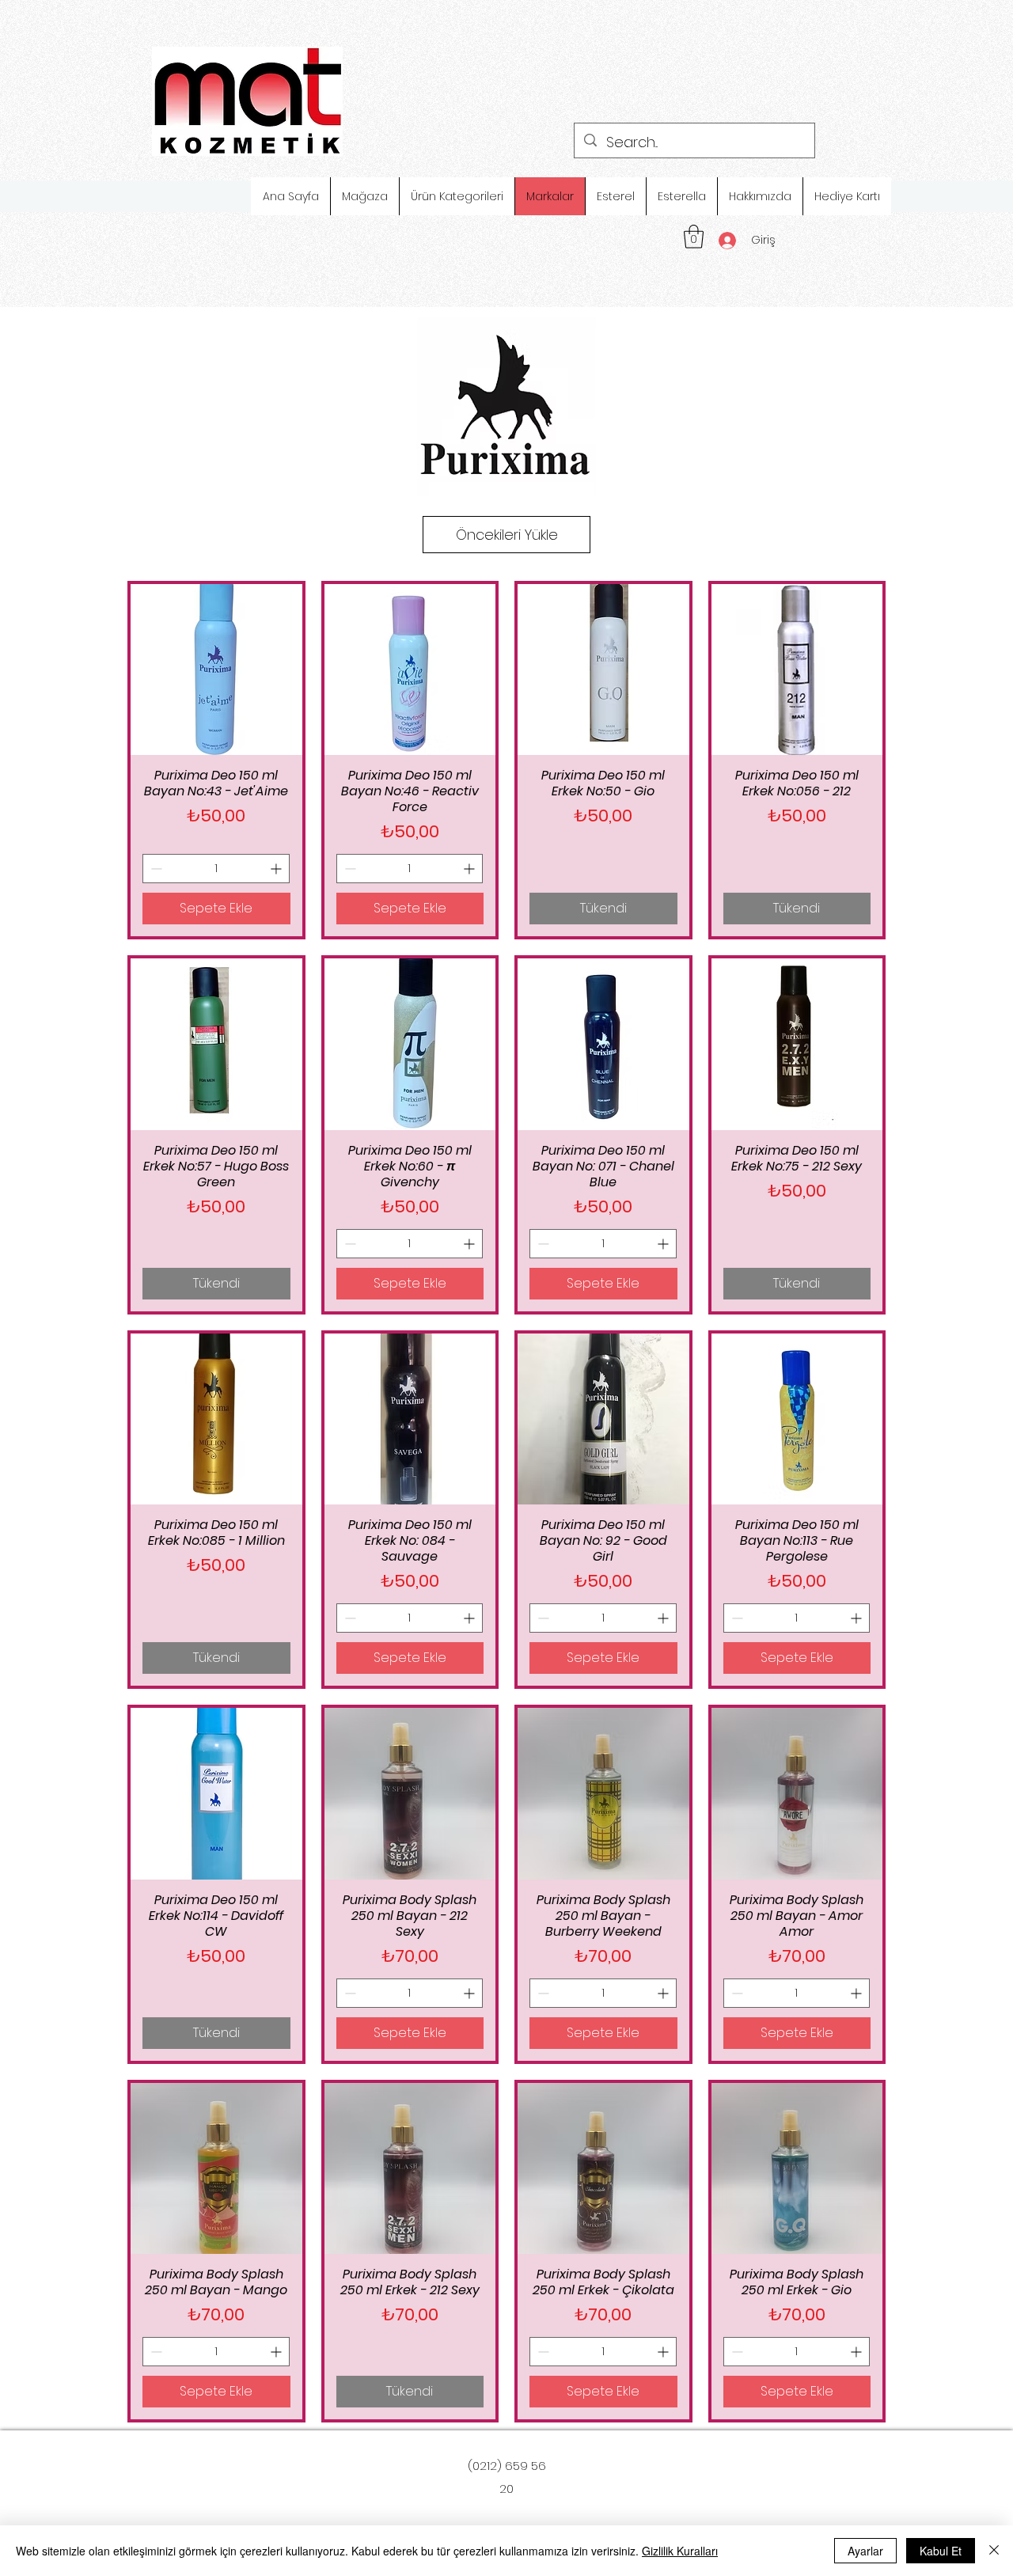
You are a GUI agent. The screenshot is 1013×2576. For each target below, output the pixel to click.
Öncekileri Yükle (507, 535)
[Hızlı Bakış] (216, 670)
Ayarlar (865, 2551)
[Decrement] (155, 869)
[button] (694, 237)
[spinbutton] (216, 869)
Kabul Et (941, 2551)
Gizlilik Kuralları (680, 2551)
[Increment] (277, 869)
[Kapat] (994, 2551)
